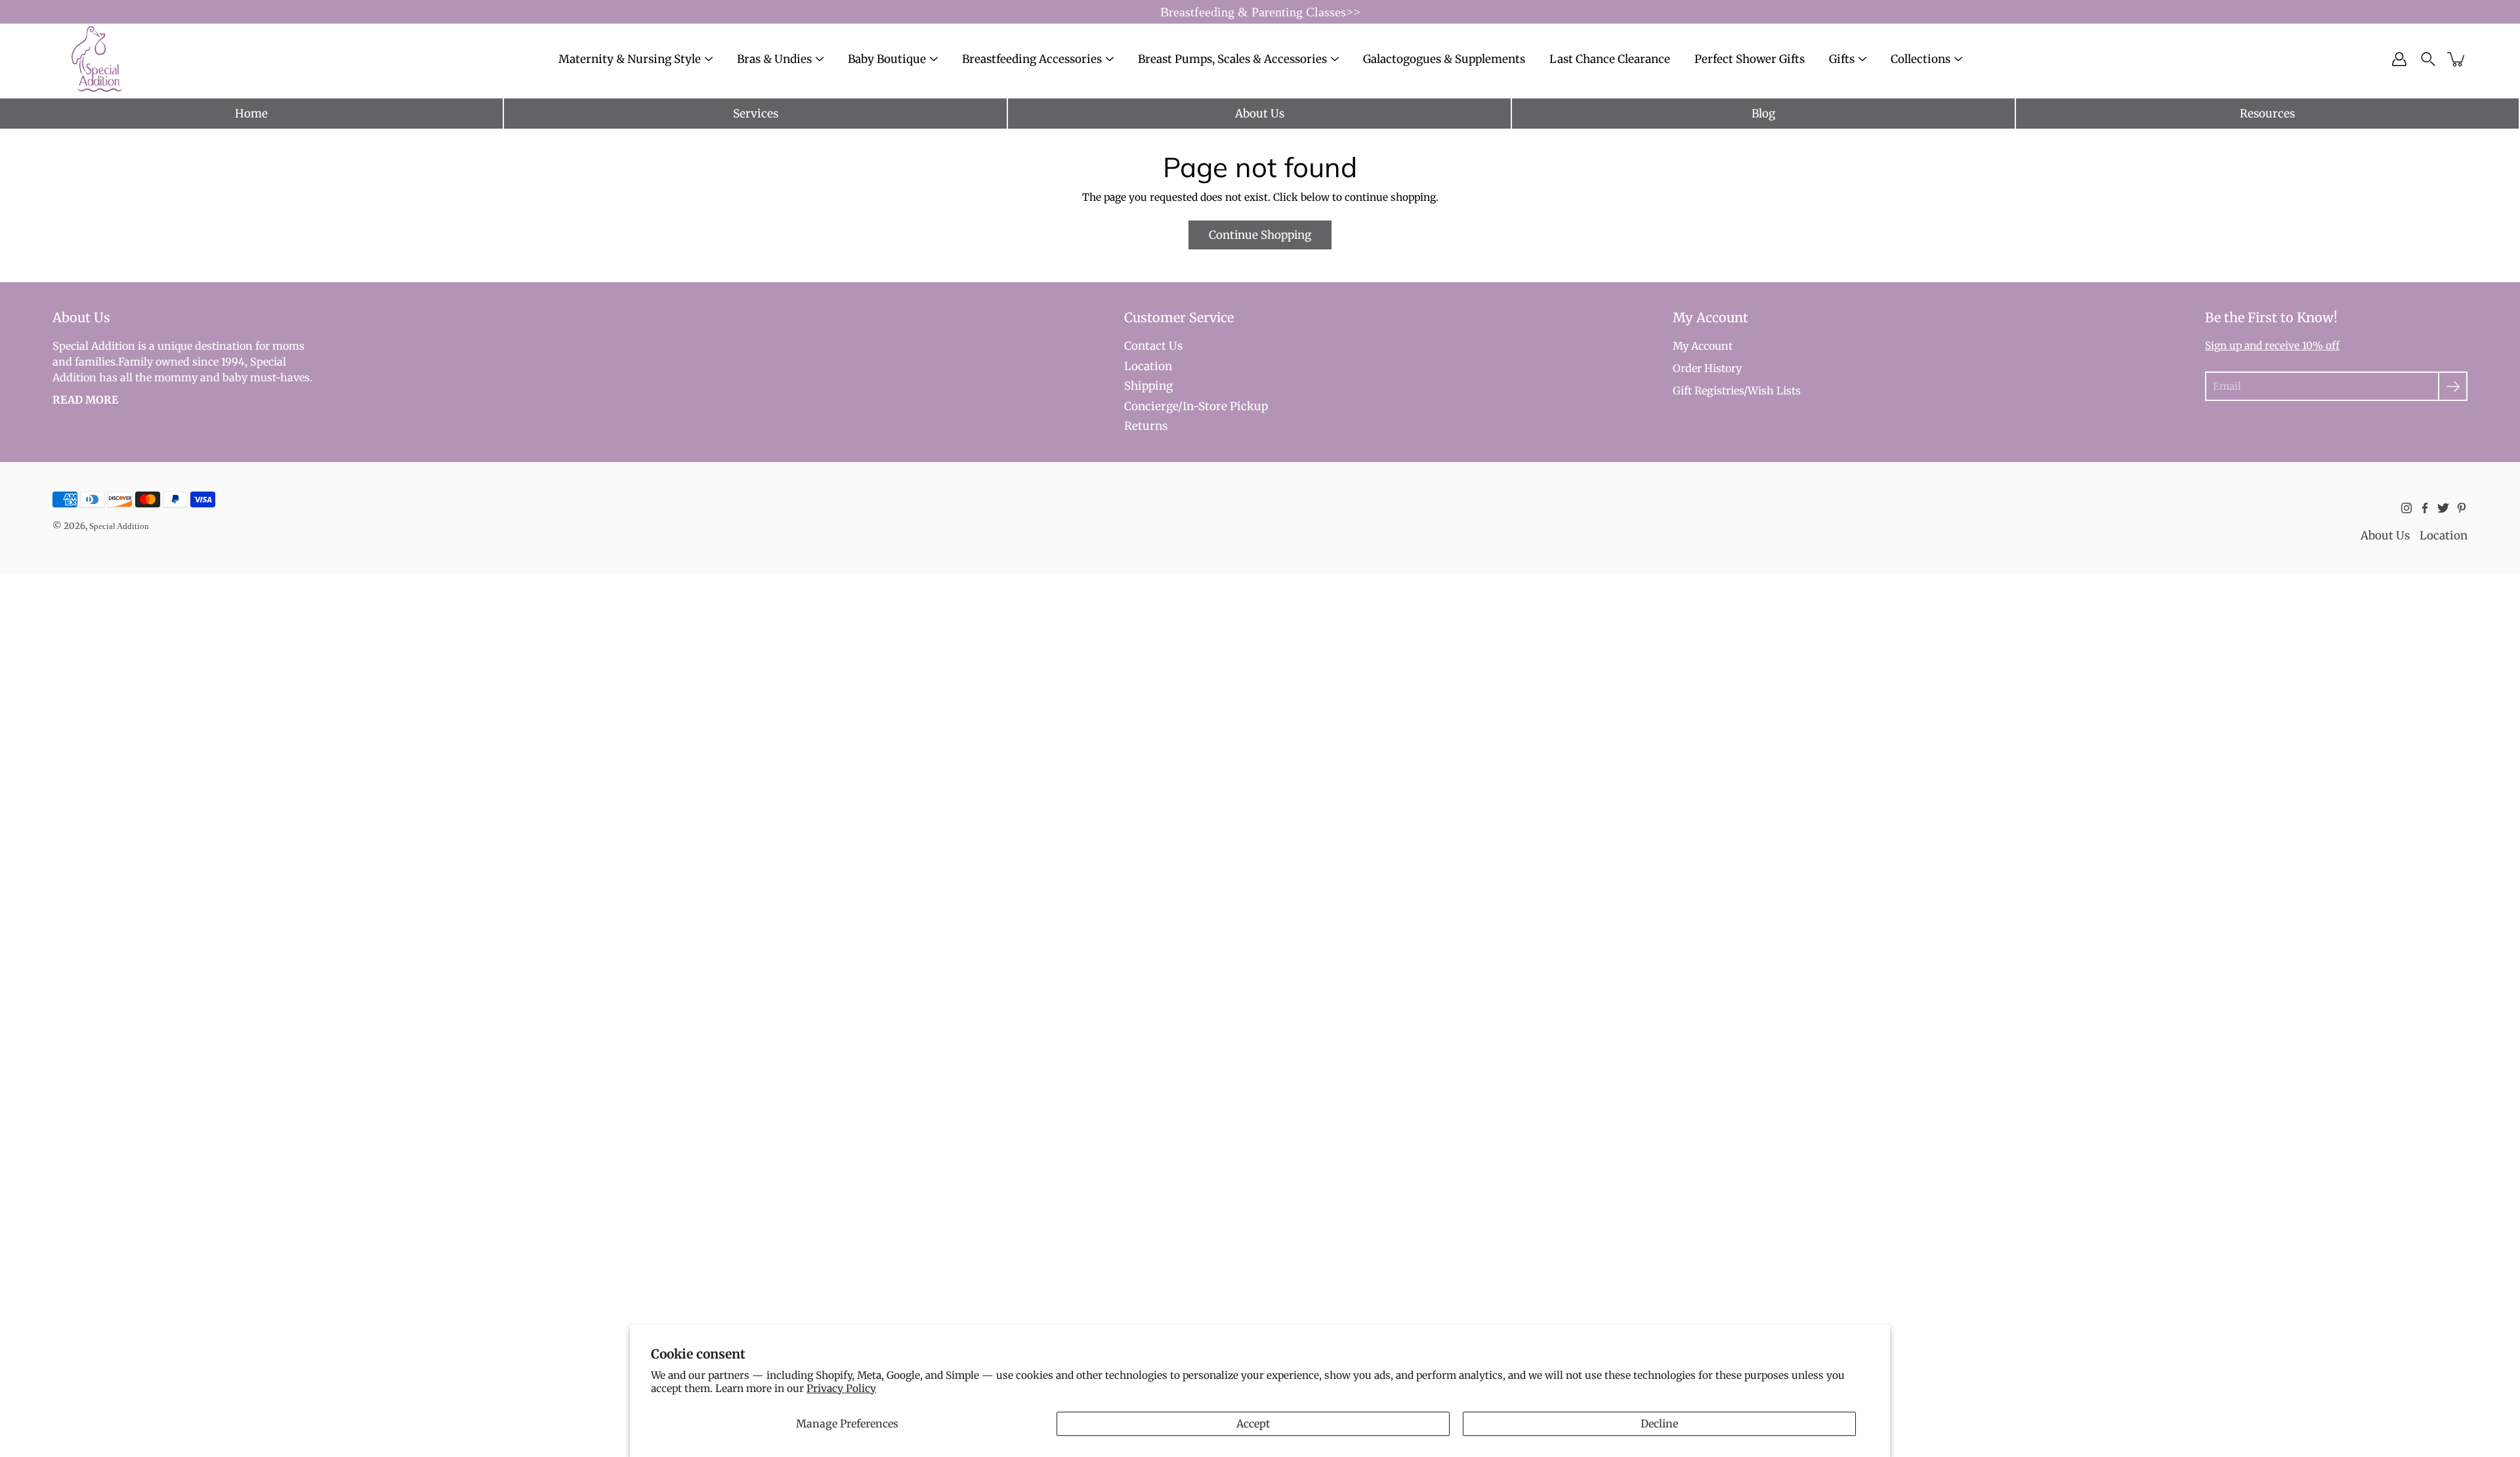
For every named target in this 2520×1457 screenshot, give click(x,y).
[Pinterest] (2462, 508)
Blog (1763, 114)
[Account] (2399, 59)
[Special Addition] (97, 59)
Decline (1659, 1424)
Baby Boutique (887, 59)
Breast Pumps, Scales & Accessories (1232, 59)
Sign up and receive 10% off (2272, 346)
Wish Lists (1774, 391)
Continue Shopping (1260, 235)
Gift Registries (1708, 391)
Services (756, 114)
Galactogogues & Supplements (1444, 59)
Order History (1707, 368)
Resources (2267, 114)
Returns (1146, 426)
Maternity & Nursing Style (630, 59)
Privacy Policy (841, 1388)
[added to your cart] (2457, 59)
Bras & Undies (774, 59)
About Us (1260, 114)
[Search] (2428, 59)
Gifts (1842, 59)
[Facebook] (2425, 508)
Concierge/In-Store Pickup (1196, 406)
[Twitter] (2443, 508)
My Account (1703, 346)
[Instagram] (2406, 508)
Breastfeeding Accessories (1032, 59)
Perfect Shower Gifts (1750, 59)
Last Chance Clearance (1610, 59)
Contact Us (1153, 346)
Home (251, 114)
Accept (1253, 1424)
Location (1148, 366)
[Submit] (2453, 386)
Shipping (1148, 386)
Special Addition (119, 526)
